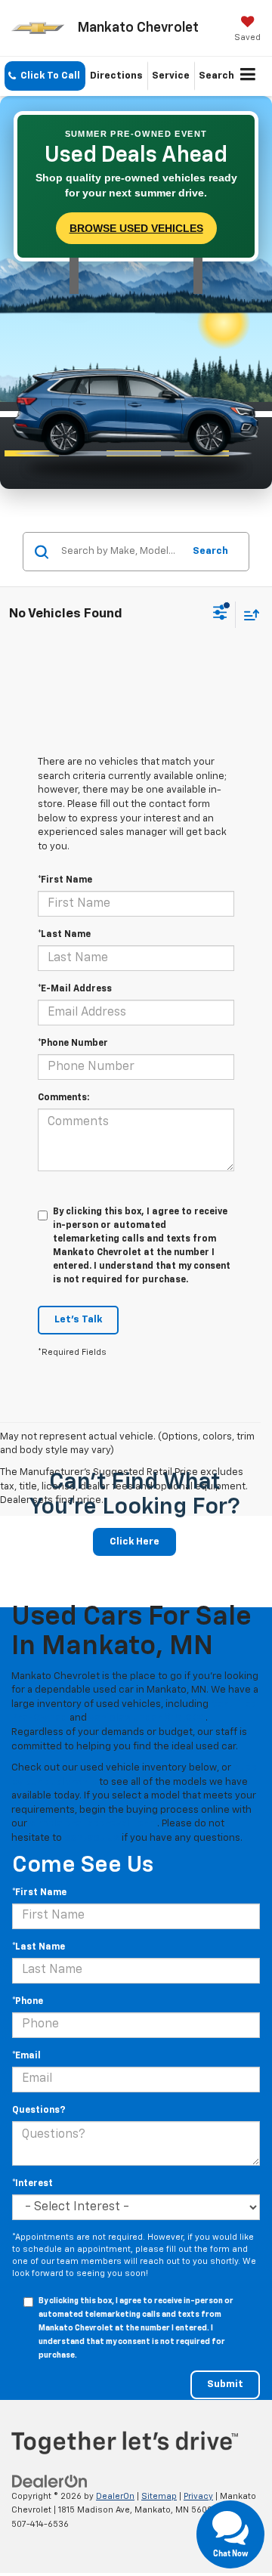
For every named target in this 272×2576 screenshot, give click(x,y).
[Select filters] (220, 614)
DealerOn (115, 2496)
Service (171, 76)
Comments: (63, 1098)
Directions (116, 76)
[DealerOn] (50, 2481)
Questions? (39, 2111)
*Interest (32, 2184)
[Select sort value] (248, 615)
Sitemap (159, 2496)
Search (210, 551)
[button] (45, 76)
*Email (26, 2056)
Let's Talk (78, 1320)
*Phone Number (73, 1044)
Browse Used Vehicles (136, 228)
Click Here (134, 1542)
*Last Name (64, 935)
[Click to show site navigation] (248, 76)
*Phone (28, 2002)
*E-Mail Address (75, 989)
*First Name (65, 880)
